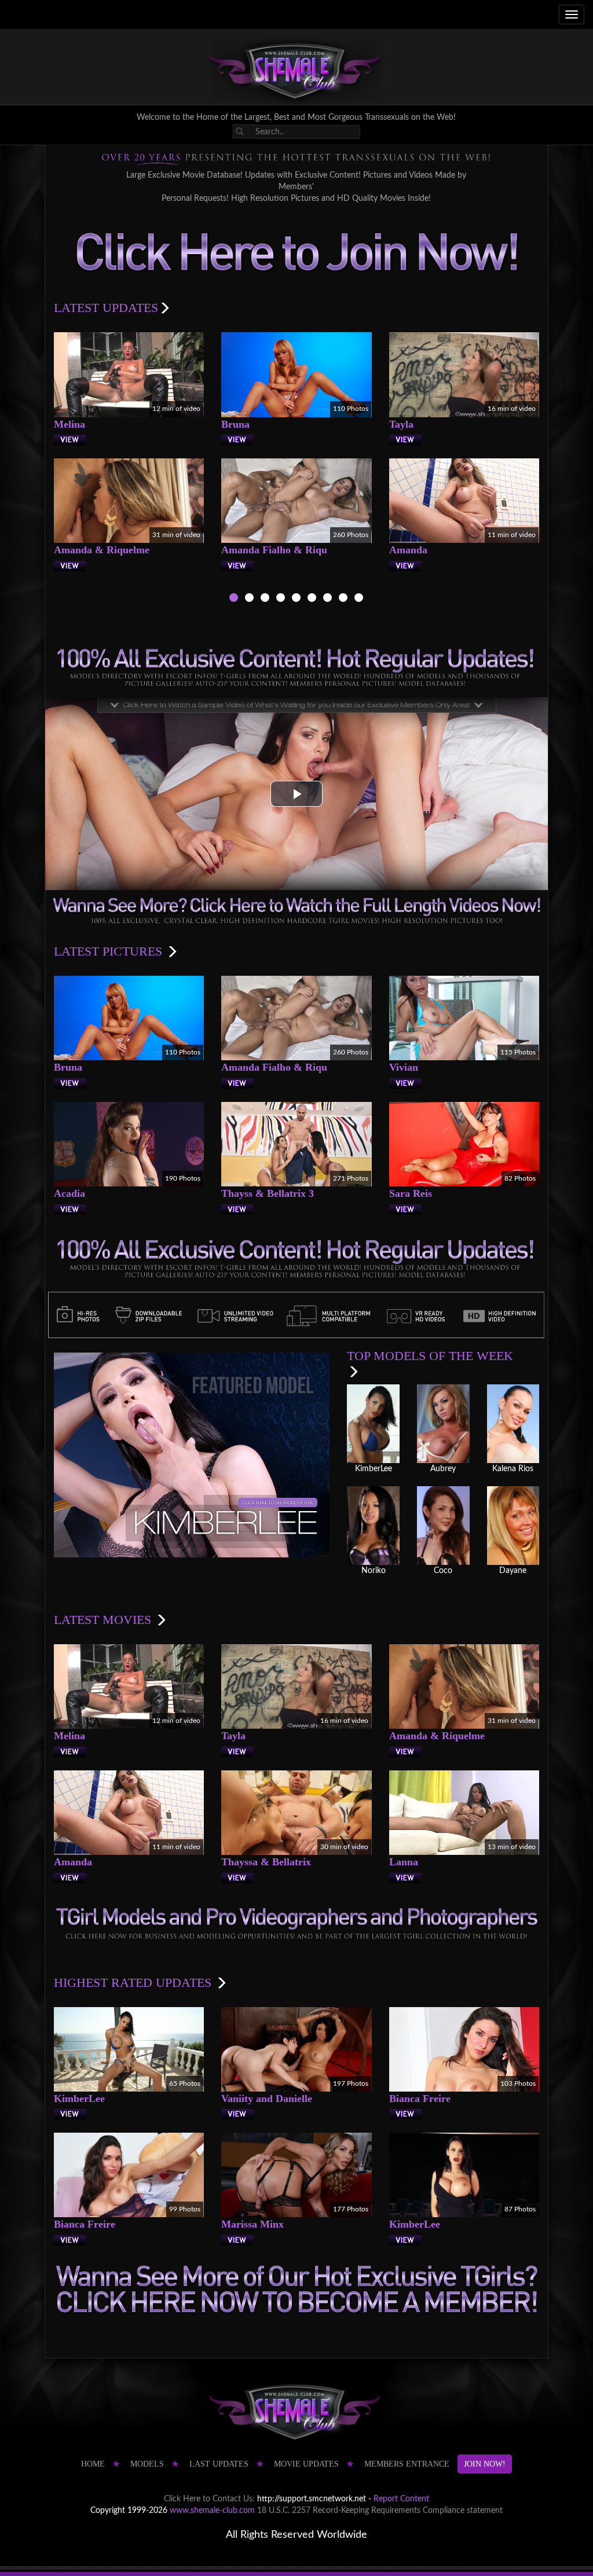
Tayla (401, 424)
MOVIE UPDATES (306, 2464)
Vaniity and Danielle (267, 2099)
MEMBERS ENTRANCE (407, 2464)
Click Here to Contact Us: (209, 2499)
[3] (265, 599)
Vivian (404, 1067)
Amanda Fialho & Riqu (274, 550)
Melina (69, 424)
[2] (249, 599)
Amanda (408, 550)
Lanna (404, 1862)
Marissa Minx (252, 2224)
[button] (296, 794)
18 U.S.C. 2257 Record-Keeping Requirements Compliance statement (380, 2511)
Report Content (401, 2499)
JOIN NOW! (485, 2464)
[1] (234, 599)
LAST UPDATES (219, 2464)
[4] (281, 599)
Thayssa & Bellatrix (266, 1862)
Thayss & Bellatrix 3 (268, 1193)
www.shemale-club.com (212, 2511)
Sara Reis (411, 1193)
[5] (296, 599)
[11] (327, 599)
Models (147, 2464)
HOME (93, 2464)
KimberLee (79, 2099)
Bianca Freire (420, 2099)
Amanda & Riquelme (102, 550)
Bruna (235, 424)
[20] (343, 599)
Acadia (69, 1193)
